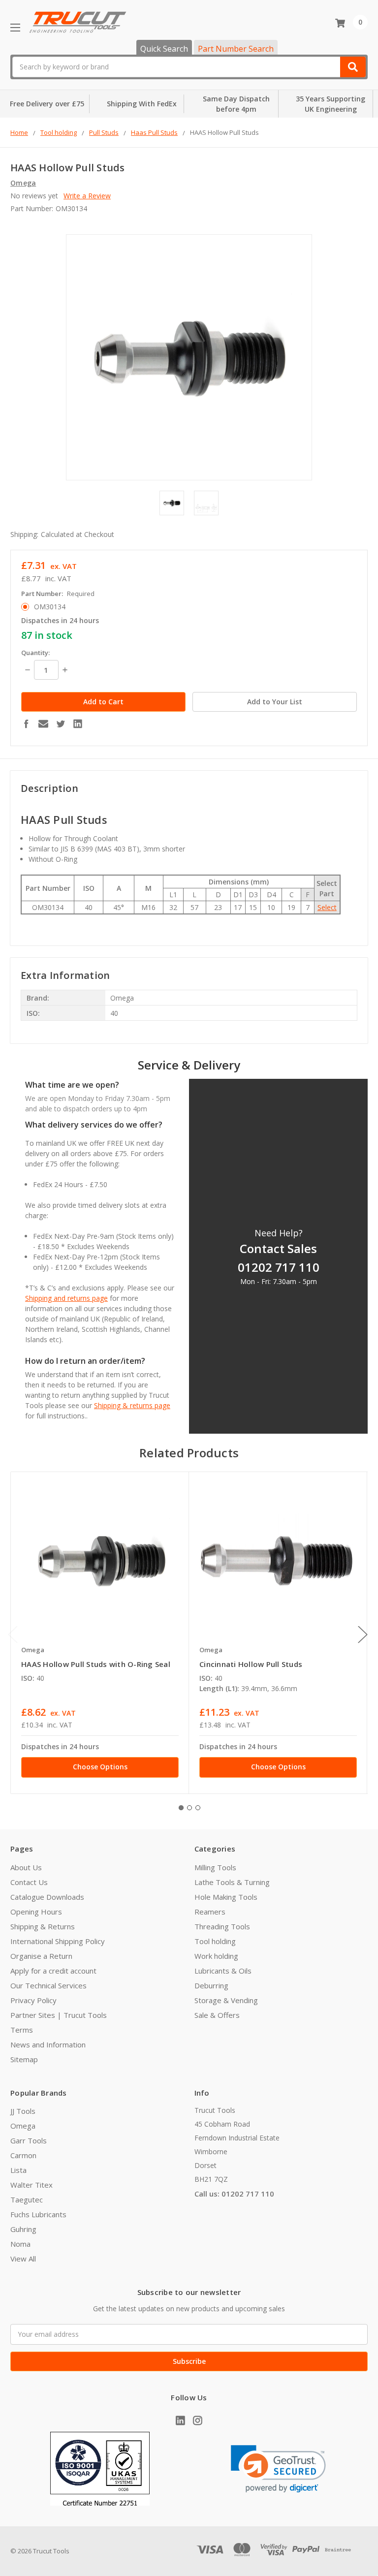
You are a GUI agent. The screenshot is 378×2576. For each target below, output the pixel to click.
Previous (13, 1635)
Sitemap (24, 2059)
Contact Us (29, 1882)
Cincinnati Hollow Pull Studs (251, 1664)
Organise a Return (41, 1956)
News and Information (48, 2044)
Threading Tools (222, 1926)
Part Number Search (236, 49)
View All (23, 2259)
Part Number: (58, 594)
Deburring (211, 1985)
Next (363, 1635)
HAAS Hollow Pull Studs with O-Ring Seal (96, 1664)
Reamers (210, 1912)
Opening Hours (36, 1912)
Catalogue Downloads (47, 1897)
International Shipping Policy (58, 1941)
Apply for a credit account (53, 1971)
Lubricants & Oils (223, 1971)
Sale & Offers (217, 2015)
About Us (26, 1867)
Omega (23, 2126)
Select (327, 907)
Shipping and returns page (66, 1298)
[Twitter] (61, 723)
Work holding (216, 1956)
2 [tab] (189, 1808)
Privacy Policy (33, 2000)
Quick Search (164, 49)
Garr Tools (29, 2140)
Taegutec (27, 2199)
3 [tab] (198, 1808)
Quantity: (35, 653)
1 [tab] (181, 1808)
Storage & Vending (226, 2000)
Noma (20, 2244)
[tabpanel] (100, 1633)
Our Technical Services (48, 1985)
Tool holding (215, 1941)
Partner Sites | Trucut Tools (59, 2015)
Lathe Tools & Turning (232, 1882)
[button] (278, 2469)
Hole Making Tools (226, 1897)
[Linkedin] (78, 723)
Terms (22, 2030)
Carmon (23, 2155)
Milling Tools (215, 1867)
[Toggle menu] (15, 27)
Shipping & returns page (132, 1405)
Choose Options (100, 1767)
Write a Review (87, 196)
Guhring (23, 2229)
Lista (18, 2170)
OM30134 (50, 607)
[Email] (43, 723)
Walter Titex (31, 2185)
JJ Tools (23, 2111)
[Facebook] (26, 723)
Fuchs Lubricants (38, 2214)
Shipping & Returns (43, 1926)
